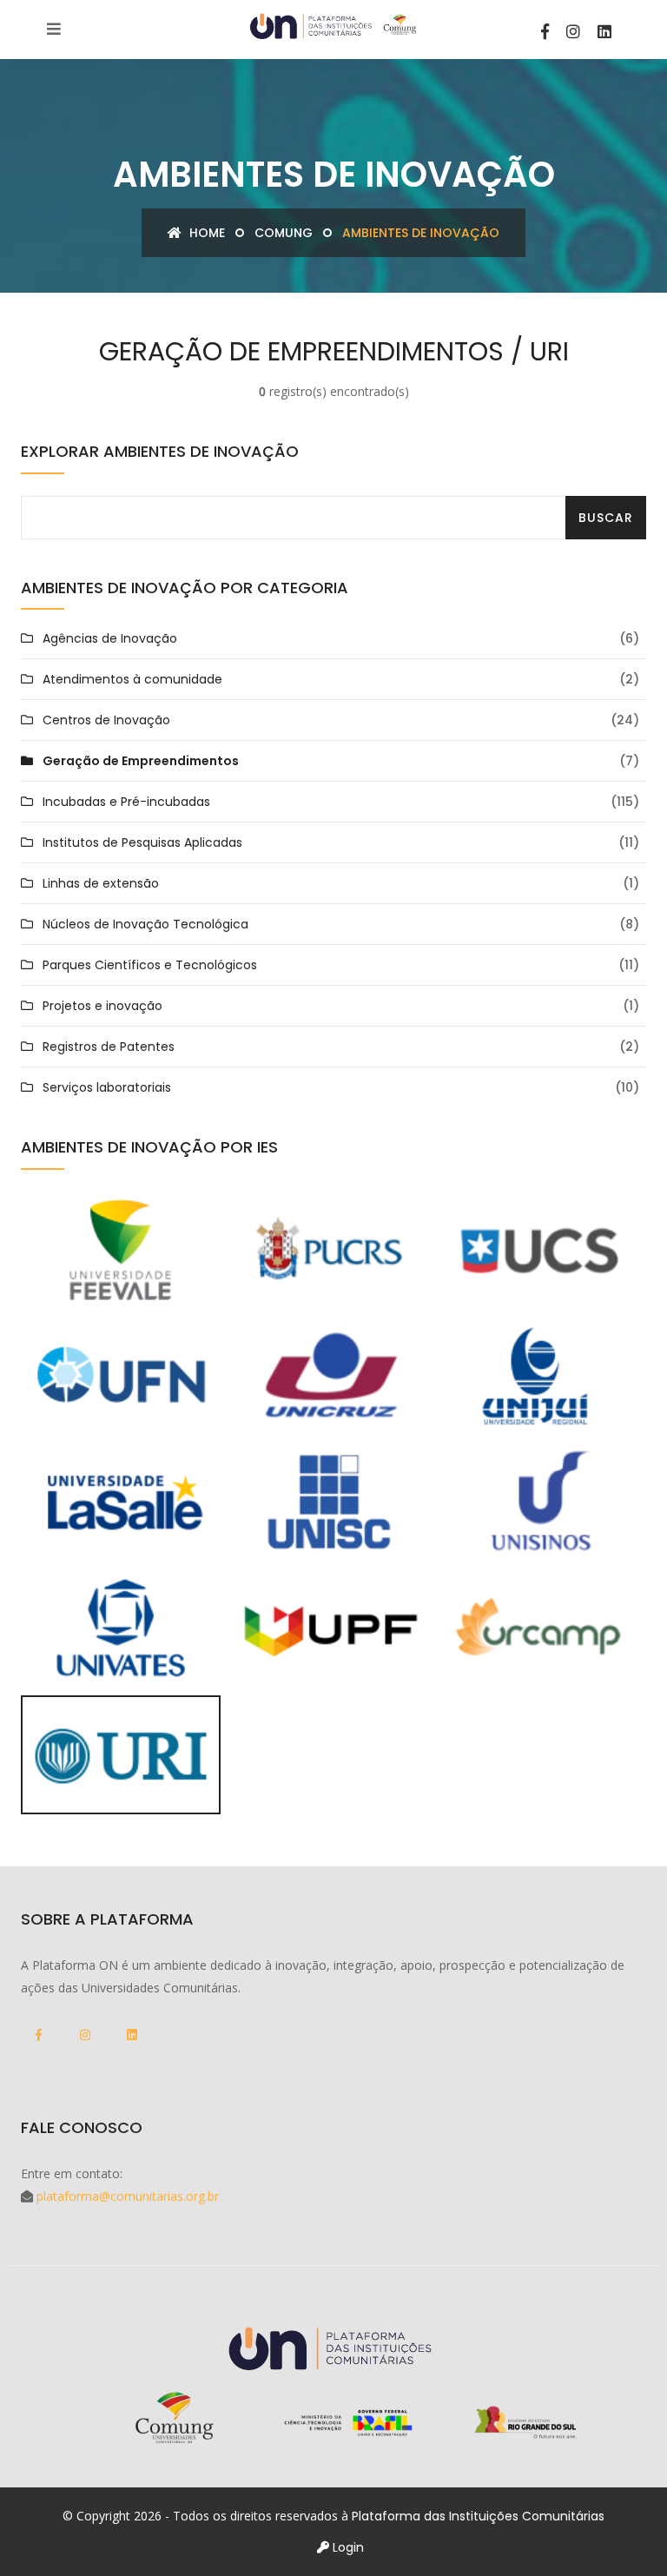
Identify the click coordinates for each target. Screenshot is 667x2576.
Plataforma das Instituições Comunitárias (478, 2516)
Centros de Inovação (106, 720)
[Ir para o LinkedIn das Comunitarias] (604, 32)
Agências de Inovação (110, 638)
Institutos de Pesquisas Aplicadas (142, 842)
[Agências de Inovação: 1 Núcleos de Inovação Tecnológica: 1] (329, 1375)
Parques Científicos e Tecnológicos (150, 965)
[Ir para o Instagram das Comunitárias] (573, 32)
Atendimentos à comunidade (132, 679)
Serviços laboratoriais (107, 1087)
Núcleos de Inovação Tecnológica (145, 924)
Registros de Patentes (109, 1047)
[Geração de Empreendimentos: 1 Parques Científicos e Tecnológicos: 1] (121, 1627)
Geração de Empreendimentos (141, 761)
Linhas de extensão (101, 883)
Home (205, 233)
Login (347, 2547)
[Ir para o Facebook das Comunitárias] (545, 32)
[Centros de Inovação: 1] (538, 1627)
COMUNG (284, 233)
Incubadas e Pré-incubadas (126, 802)
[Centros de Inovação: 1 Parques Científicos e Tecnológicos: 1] (121, 1754)
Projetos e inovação (102, 1006)
